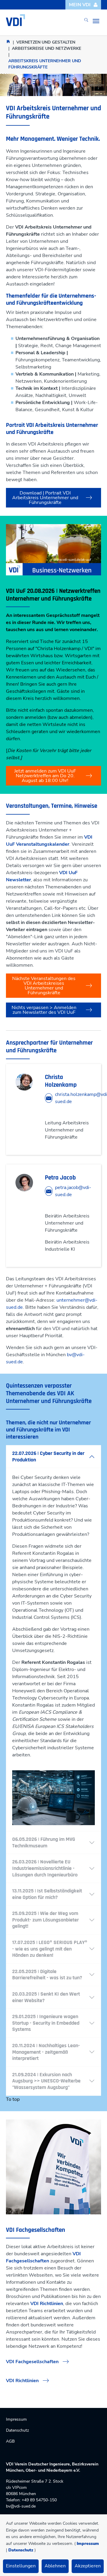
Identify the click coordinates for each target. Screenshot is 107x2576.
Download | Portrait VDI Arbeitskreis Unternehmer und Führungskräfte (45, 498)
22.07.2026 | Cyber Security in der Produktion (48, 1457)
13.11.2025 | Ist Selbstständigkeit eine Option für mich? (47, 1894)
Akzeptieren (88, 2566)
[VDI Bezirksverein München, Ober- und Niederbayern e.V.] (15, 20)
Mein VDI (80, 5)
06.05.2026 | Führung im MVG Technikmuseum (44, 1842)
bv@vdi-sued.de (21, 2506)
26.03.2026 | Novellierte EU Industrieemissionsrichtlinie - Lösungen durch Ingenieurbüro (45, 1868)
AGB (10, 2441)
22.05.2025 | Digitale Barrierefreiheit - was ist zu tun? (47, 1975)
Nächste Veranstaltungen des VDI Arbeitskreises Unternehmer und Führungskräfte (44, 986)
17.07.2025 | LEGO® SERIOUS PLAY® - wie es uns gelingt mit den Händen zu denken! (50, 1949)
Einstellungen (21, 2566)
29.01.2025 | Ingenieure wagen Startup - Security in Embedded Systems (46, 2023)
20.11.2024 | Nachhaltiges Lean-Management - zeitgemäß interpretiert (46, 2052)
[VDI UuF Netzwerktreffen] (53, 550)
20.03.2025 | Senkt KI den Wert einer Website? (46, 1997)
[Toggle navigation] (96, 21)
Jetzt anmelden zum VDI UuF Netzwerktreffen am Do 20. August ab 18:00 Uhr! (45, 776)
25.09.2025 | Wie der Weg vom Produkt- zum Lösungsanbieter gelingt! (45, 1920)
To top (13, 2099)
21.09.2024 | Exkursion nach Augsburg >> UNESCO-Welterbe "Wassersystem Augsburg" (46, 2081)
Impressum (88, 2544)
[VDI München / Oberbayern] (8, 41)
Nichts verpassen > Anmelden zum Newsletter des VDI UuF (44, 1010)
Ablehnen (55, 2566)
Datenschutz (21, 2550)
